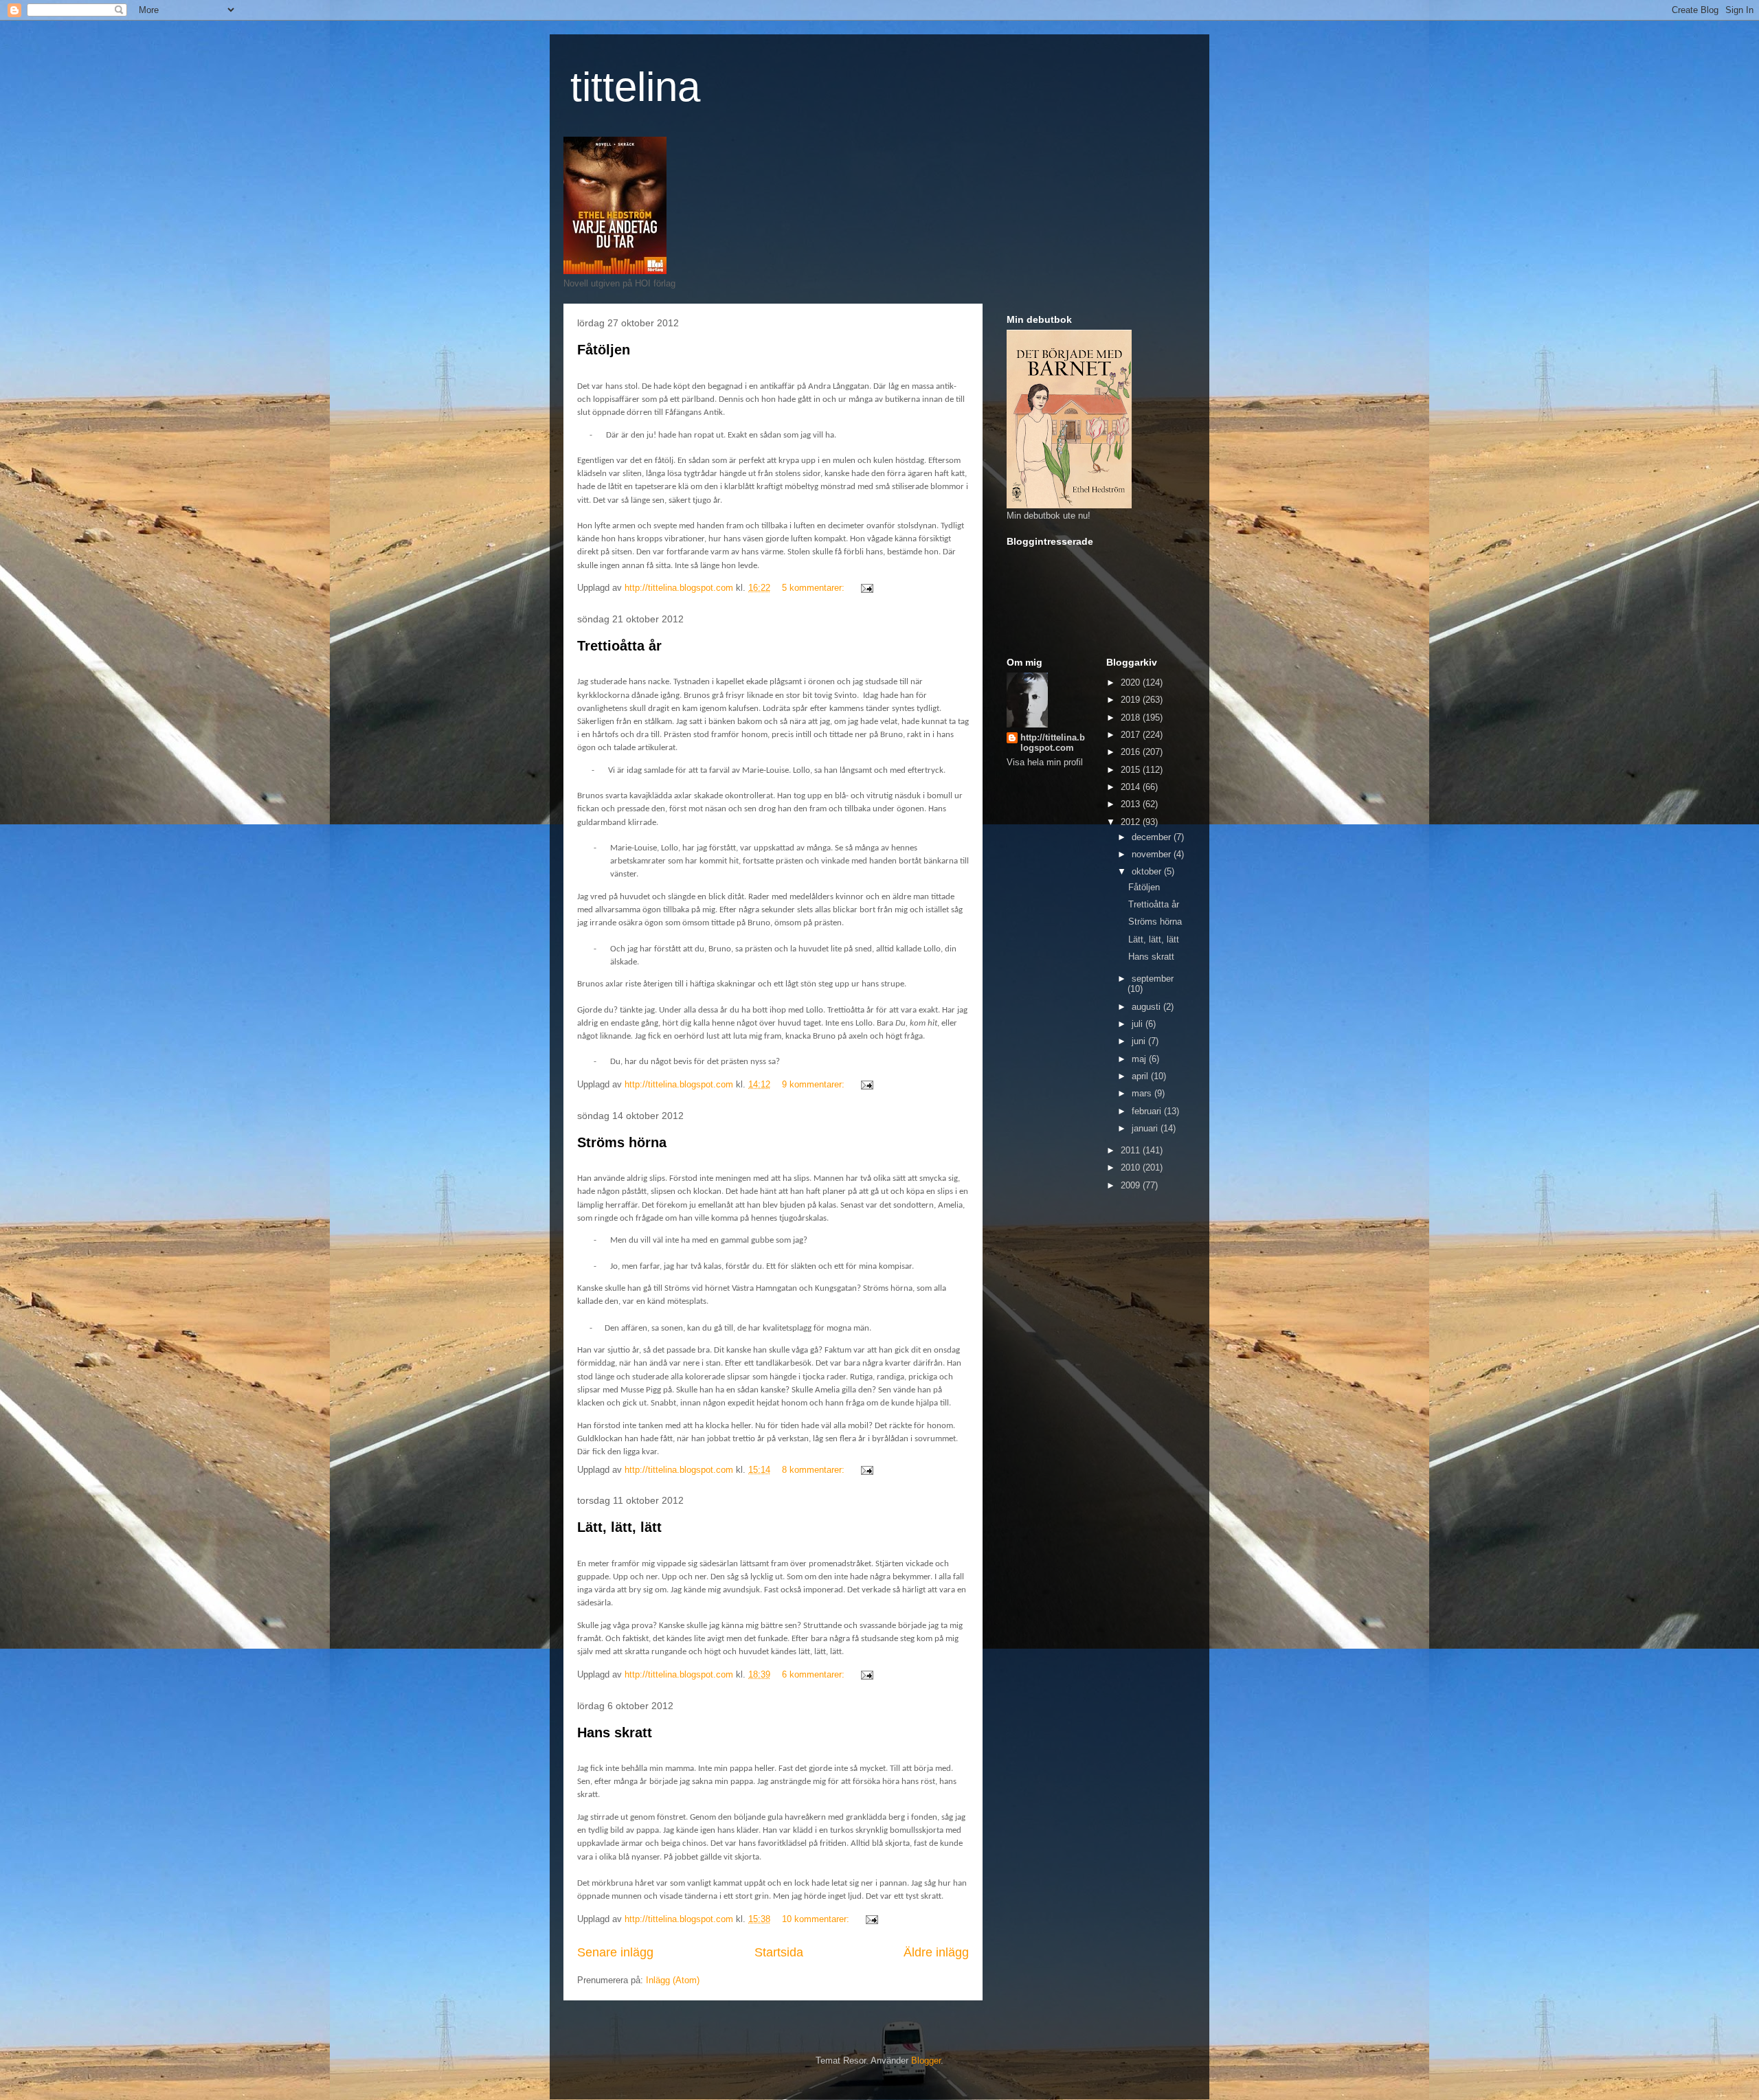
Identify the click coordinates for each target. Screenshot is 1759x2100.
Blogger (926, 2061)
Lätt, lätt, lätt (619, 1527)
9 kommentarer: (815, 1084)
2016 (1132, 752)
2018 (1132, 718)
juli (1139, 1024)
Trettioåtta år (619, 646)
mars (1143, 1093)
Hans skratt (615, 1732)
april (1141, 1076)
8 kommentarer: (815, 1470)
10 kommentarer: (817, 1919)
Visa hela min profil (1045, 762)
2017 (1132, 735)
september (1153, 979)
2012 (1132, 822)
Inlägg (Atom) (673, 1980)
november (1153, 854)
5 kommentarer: (815, 588)
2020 (1132, 682)
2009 (1132, 1185)
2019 (1132, 700)
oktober (1148, 871)
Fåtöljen (604, 350)
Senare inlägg (615, 1952)
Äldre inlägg (936, 1952)
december (1153, 837)
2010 (1132, 1167)
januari (1146, 1128)
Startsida (779, 1952)
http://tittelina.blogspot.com (1053, 743)
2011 (1132, 1150)
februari (1148, 1111)
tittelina (635, 87)
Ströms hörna (622, 1142)
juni (1140, 1041)
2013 (1132, 804)
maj (1140, 1059)
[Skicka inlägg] (866, 588)
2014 (1132, 787)
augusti (1147, 1007)
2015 (1132, 770)
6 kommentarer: (815, 1674)
